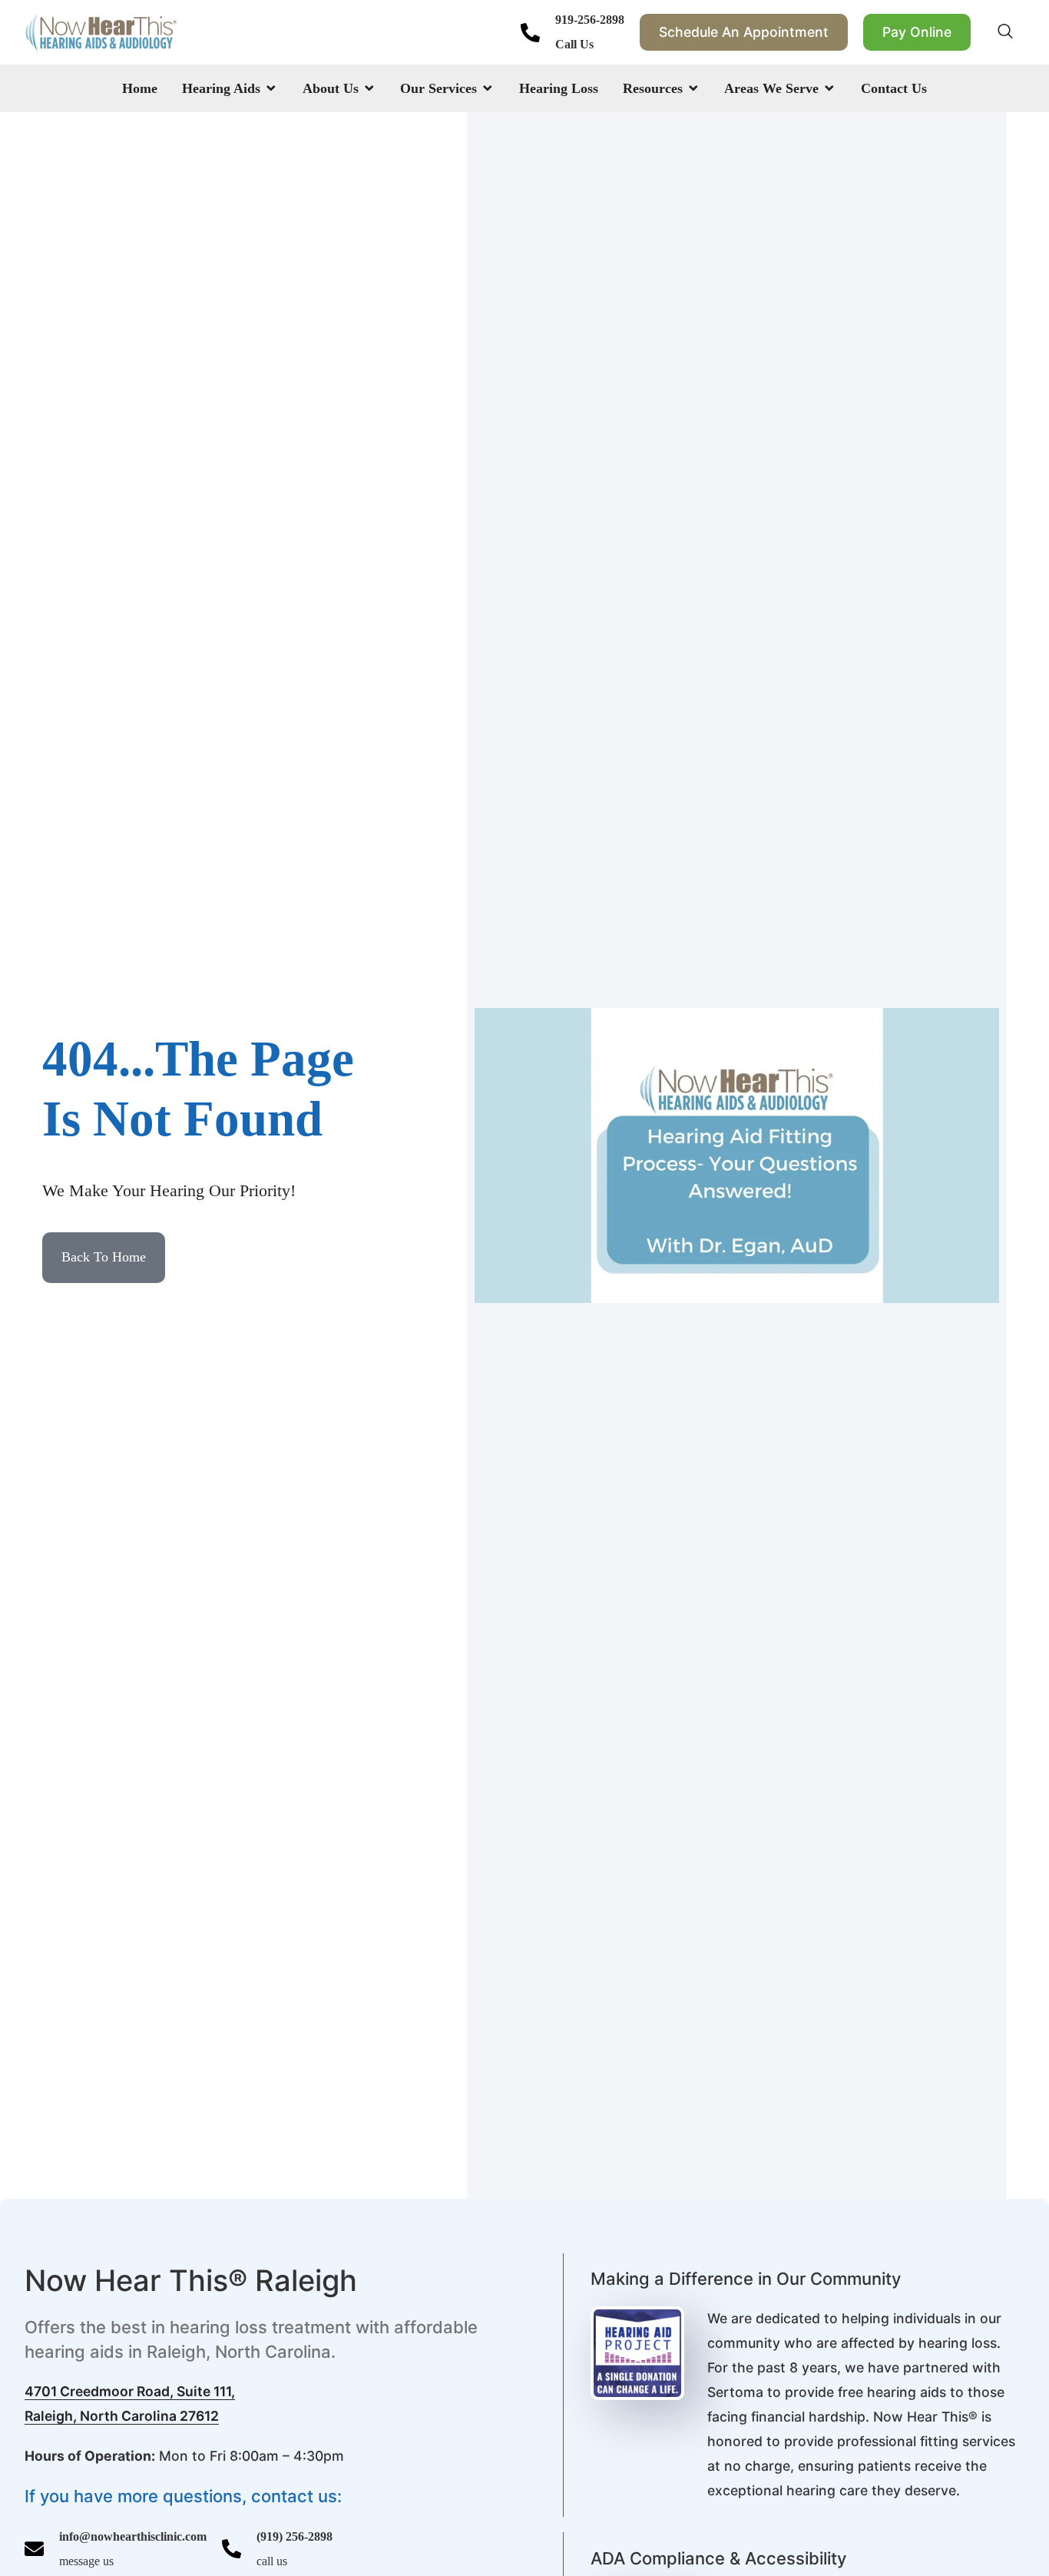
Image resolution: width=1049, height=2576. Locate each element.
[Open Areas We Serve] (829, 88)
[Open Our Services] (488, 88)
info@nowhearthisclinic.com (133, 2536)
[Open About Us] (369, 88)
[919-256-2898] (530, 33)
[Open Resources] (693, 88)
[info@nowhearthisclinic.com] (34, 2549)
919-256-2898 (590, 20)
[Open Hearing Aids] (271, 88)
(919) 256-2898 (295, 2536)
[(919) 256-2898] (232, 2549)
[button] (1005, 32)
